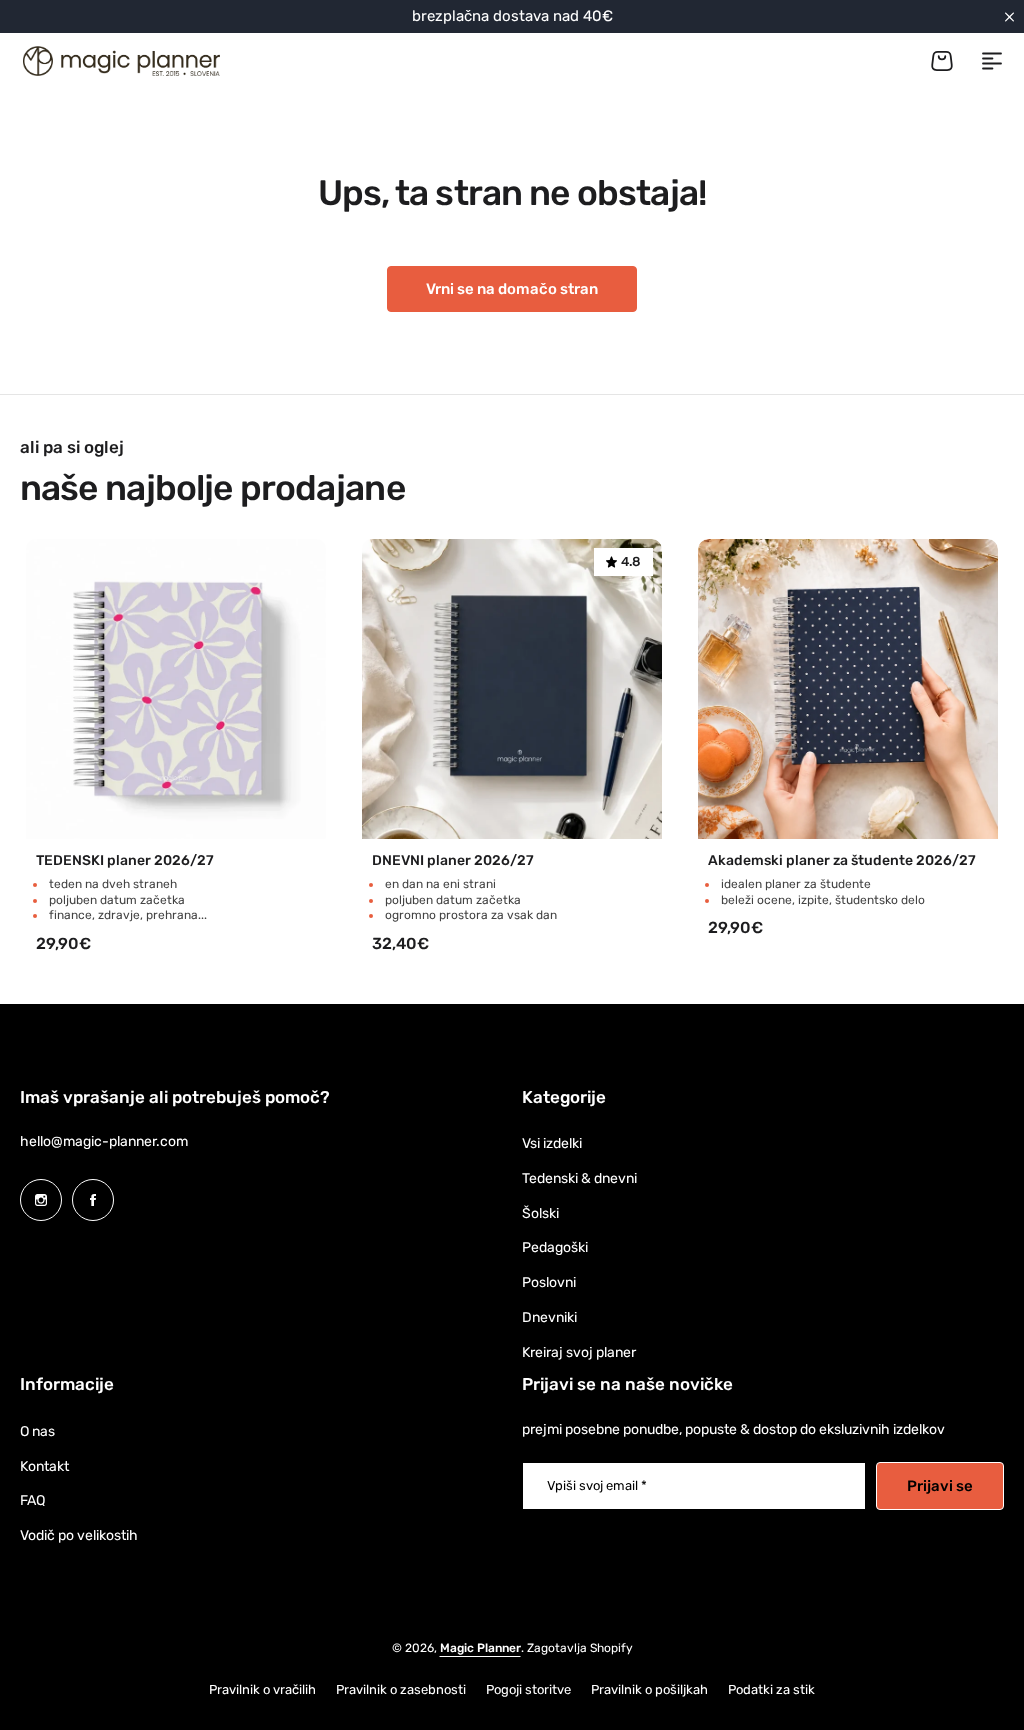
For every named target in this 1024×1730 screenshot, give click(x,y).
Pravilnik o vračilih (262, 1689)
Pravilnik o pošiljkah (649, 1689)
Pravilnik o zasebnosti (401, 1689)
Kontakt (44, 1466)
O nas (37, 1431)
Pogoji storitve (528, 1689)
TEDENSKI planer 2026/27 (125, 861)
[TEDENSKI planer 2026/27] (176, 689)
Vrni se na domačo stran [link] (512, 289)
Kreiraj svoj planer (579, 1352)
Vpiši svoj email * (597, 1485)
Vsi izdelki (552, 1143)
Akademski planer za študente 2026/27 (842, 861)
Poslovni (549, 1282)
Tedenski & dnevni (579, 1178)
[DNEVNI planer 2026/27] (512, 689)
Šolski (540, 1213)
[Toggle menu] (992, 61)
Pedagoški (555, 1247)
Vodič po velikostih (79, 1535)
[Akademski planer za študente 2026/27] (848, 689)
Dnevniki (549, 1317)
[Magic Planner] (120, 61)
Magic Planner (480, 1648)
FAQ (32, 1500)
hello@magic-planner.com (104, 1141)
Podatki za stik (771, 1689)
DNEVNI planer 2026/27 (453, 861)
